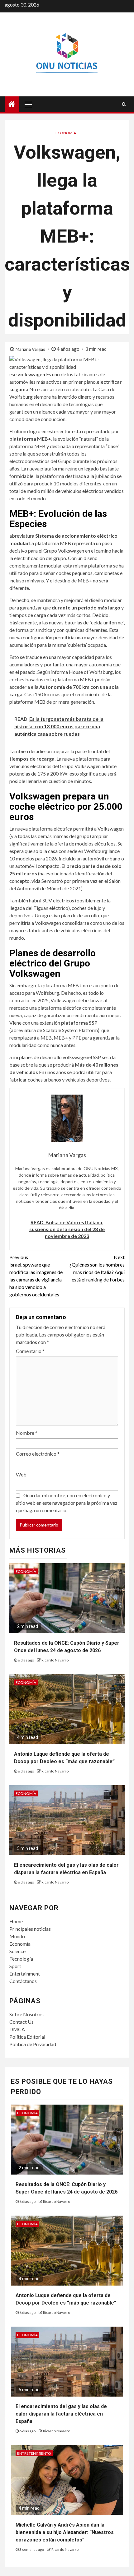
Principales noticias (30, 1929)
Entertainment (25, 1974)
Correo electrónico (38, 1454)
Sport (15, 1966)
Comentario (30, 1351)
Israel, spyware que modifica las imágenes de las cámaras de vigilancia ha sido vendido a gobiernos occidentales (36, 1276)
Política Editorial (27, 2037)
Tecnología (21, 1959)
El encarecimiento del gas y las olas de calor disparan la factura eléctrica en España (61, 2414)
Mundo (17, 1936)
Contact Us (22, 2022)
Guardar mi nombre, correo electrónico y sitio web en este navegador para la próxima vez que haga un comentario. (67, 1503)
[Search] (124, 104)
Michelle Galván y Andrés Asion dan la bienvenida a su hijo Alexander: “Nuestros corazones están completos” (65, 2532)
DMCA (17, 2029)
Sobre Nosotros (26, 2014)
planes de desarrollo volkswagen (54, 1057)
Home (16, 1921)
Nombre (27, 1433)
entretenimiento (34, 2453)
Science (17, 1951)
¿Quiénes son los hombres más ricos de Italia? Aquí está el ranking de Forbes (97, 1268)
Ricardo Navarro (55, 1660)
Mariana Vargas (31, 349)
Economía (66, 133)
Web (21, 1474)
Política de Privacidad (33, 2044)
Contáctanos (23, 1981)
